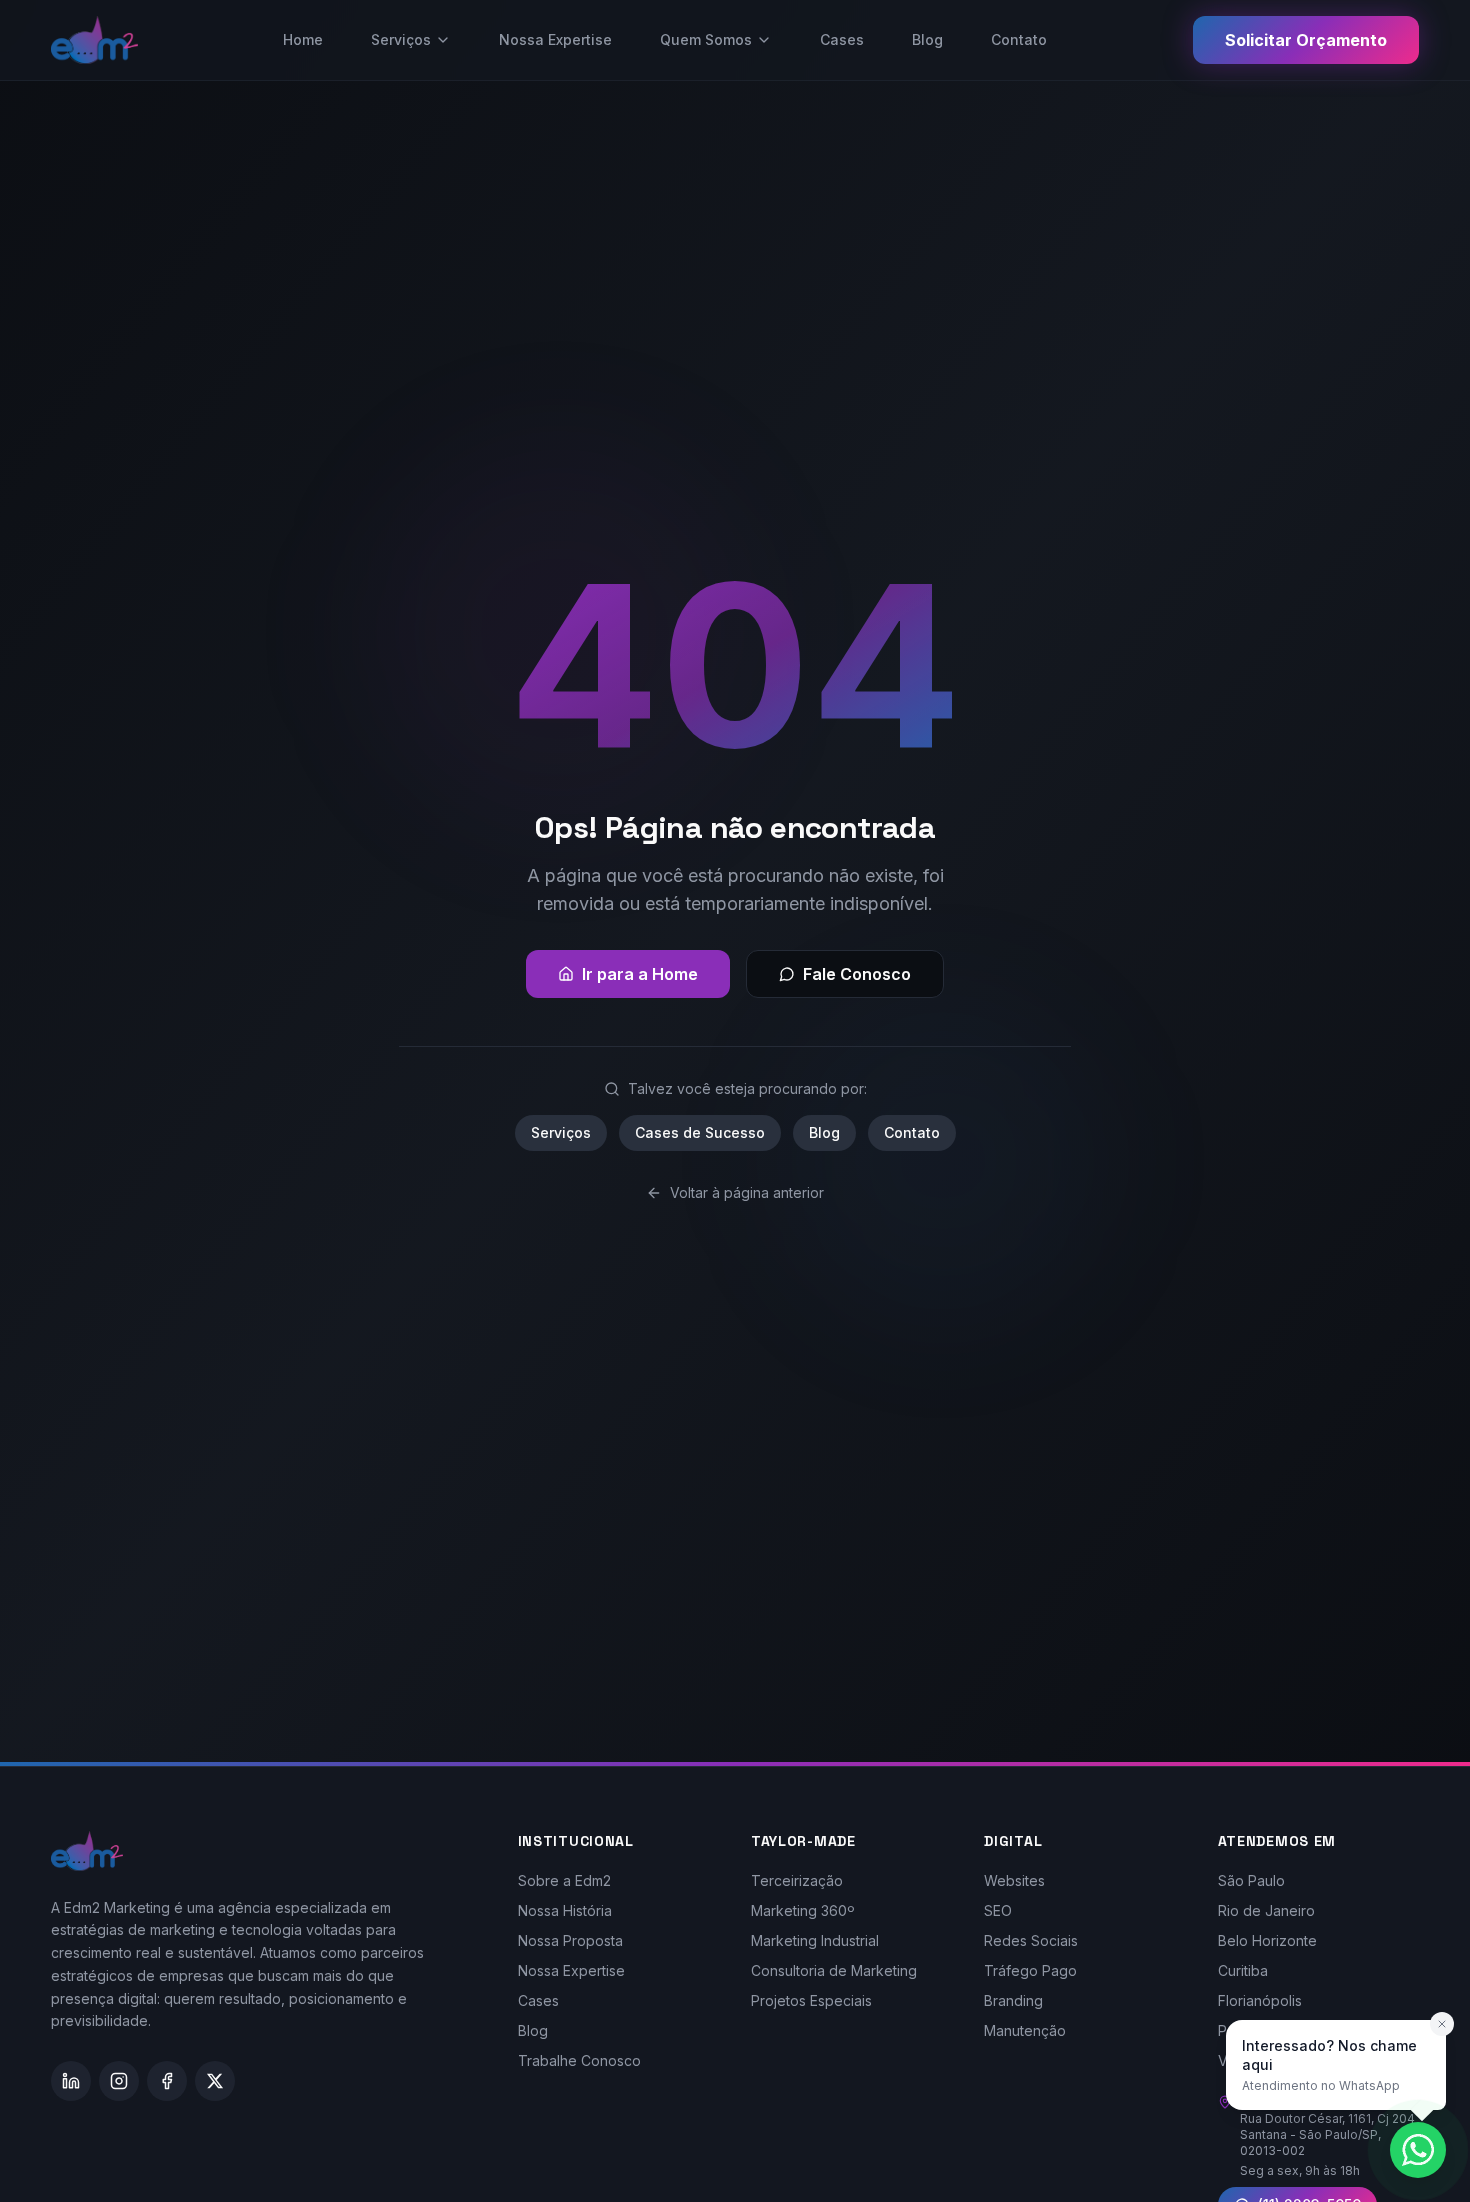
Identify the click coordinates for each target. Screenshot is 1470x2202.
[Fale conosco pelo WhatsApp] (1418, 2150)
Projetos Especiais (811, 2000)
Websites (1014, 1880)
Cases (842, 39)
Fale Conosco (857, 974)
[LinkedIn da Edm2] (71, 2081)
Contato (1019, 39)
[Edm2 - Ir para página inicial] (94, 40)
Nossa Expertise (555, 39)
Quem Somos (706, 39)
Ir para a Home (640, 974)
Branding (1013, 2000)
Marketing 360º (803, 1910)
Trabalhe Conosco (579, 2060)
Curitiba (1243, 1970)
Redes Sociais (1031, 1940)
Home (303, 39)
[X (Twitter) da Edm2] (215, 2081)
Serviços (401, 39)
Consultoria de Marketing (834, 1970)
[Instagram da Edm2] (119, 2081)
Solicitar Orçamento (1306, 40)
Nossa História (565, 1910)
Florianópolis (1260, 2000)
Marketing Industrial (815, 1940)
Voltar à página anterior (747, 1192)
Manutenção (1025, 2030)
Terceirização (797, 1880)
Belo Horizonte (1267, 1940)
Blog (927, 39)
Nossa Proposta (570, 1940)
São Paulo (1251, 1880)
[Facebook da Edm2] (167, 2081)
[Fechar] (1442, 2024)
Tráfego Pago (1030, 1970)
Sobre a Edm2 (564, 1880)
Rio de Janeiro (1266, 1910)
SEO (998, 1910)
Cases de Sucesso (700, 1132)
